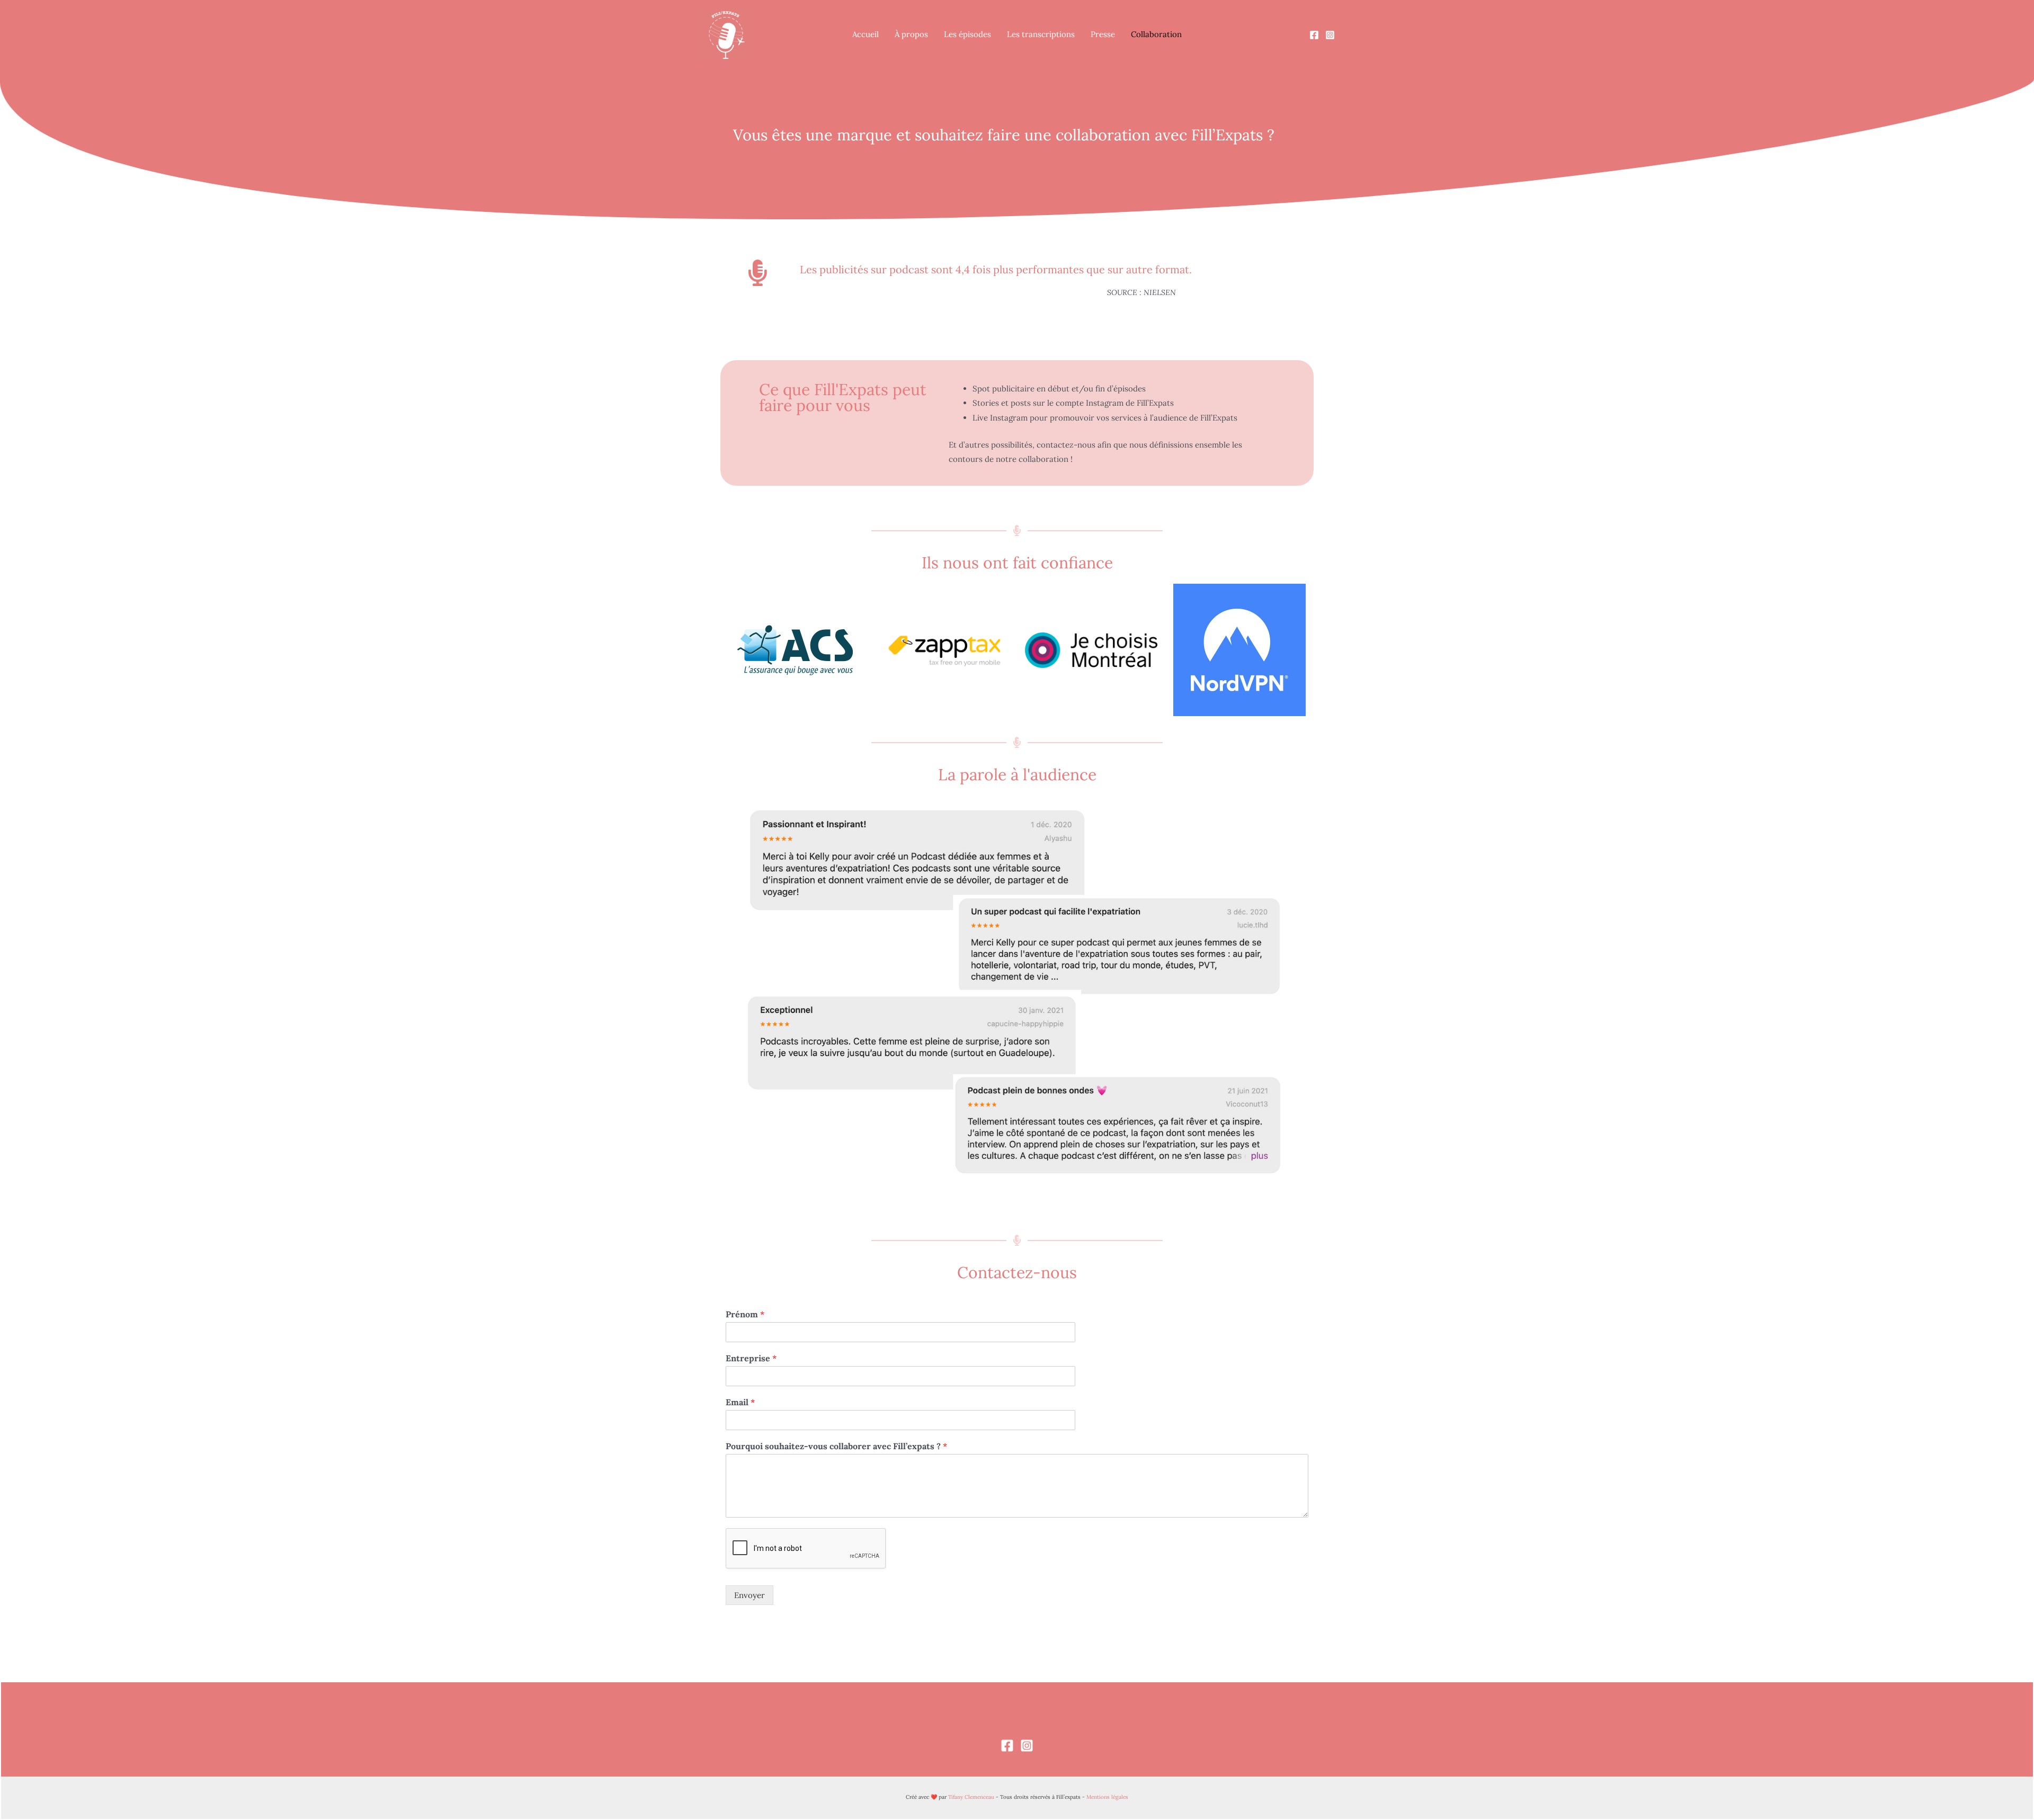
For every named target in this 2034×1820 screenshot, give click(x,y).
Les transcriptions (1041, 34)
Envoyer (750, 1595)
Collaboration (1156, 34)
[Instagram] (1330, 35)
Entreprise (751, 1358)
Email (740, 1402)
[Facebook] (1314, 35)
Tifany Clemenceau (971, 1797)
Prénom (745, 1314)
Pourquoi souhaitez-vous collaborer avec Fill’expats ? (836, 1446)
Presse (1103, 34)
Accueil (866, 34)
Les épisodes (967, 34)
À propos (911, 34)
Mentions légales (1107, 1797)
